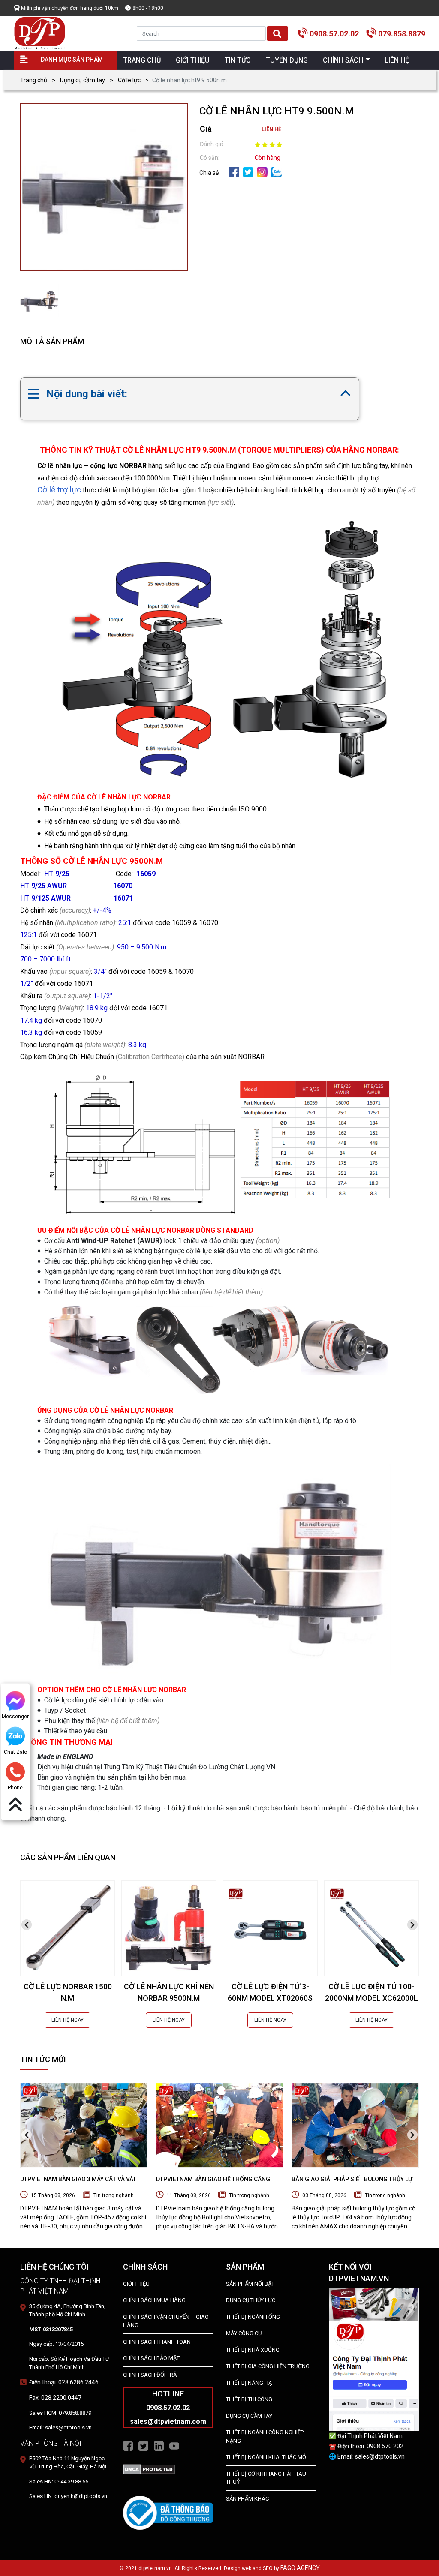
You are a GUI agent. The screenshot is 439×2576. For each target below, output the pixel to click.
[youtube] (174, 2445)
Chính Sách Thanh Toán (157, 2342)
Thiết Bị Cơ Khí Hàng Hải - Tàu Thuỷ (266, 2478)
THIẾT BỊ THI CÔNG (249, 2399)
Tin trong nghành (114, 2195)
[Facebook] (234, 171)
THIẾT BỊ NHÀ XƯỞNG (253, 2350)
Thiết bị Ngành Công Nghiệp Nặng (265, 2436)
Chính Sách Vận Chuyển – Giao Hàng (166, 2321)
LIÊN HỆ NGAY (68, 2020)
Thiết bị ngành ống (253, 2317)
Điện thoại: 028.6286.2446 (64, 2382)
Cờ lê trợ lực (59, 490)
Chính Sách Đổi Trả (150, 2375)
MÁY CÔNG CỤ (244, 2333)
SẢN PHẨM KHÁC (247, 2499)
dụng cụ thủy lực (251, 2300)
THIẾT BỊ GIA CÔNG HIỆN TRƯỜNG (268, 2366)
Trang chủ (34, 80)
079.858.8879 (402, 34)
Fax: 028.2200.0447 (55, 2398)
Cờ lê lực (129, 80)
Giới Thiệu (136, 2284)
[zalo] (276, 171)
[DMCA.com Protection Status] (149, 2469)
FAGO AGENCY (300, 2568)
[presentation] (27, 1925)
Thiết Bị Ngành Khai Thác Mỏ (266, 2457)
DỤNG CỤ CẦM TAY (249, 2416)
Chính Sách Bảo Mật (151, 2358)
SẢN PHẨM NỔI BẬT (250, 2284)
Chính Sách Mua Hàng (154, 2300)
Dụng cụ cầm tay (83, 80)
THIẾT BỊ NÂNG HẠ (249, 2383)
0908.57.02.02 (334, 34)
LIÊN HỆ (271, 129)
